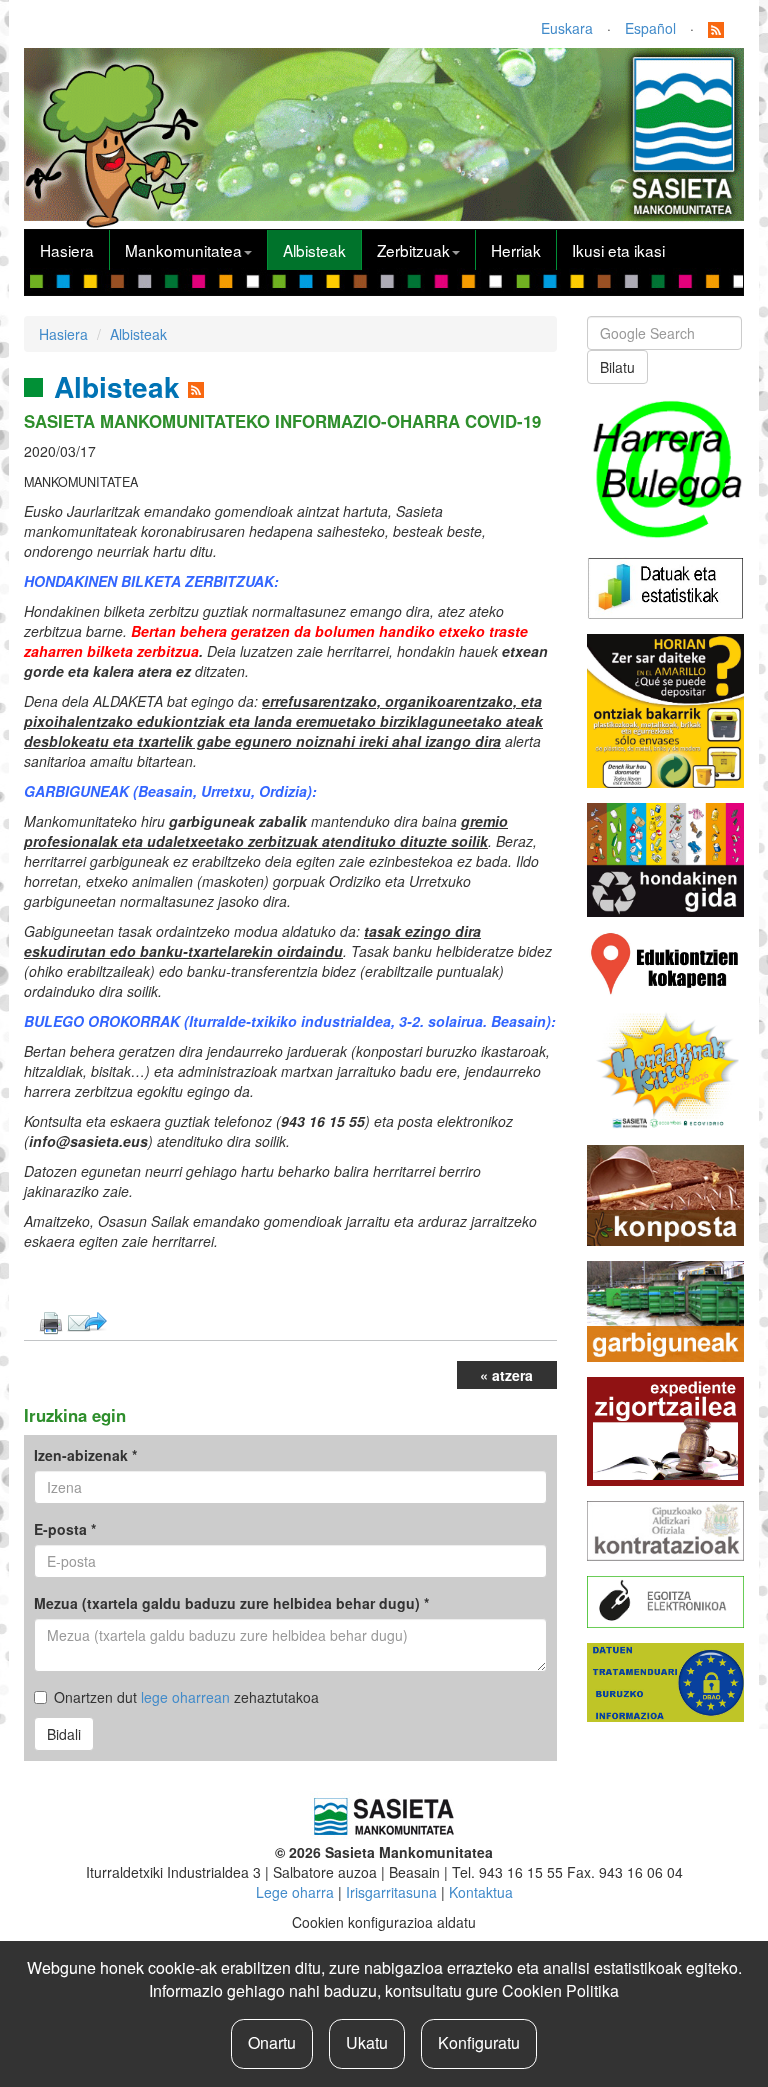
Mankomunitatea (183, 250)
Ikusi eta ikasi (618, 250)
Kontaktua (481, 1892)
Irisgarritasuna (391, 1892)
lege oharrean (185, 1697)
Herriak (516, 250)
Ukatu (367, 2042)
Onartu (272, 2042)
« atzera (506, 1375)
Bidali (64, 1734)
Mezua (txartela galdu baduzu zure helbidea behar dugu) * (231, 1603)
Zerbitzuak (413, 250)
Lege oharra (295, 1892)
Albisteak (314, 250)
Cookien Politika (560, 1990)
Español (650, 28)
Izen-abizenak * (85, 1455)
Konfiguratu (479, 2042)
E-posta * (65, 1529)
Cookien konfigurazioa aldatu (384, 1922)
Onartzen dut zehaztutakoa (186, 1697)
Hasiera (67, 250)
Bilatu (617, 367)
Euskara (567, 28)
